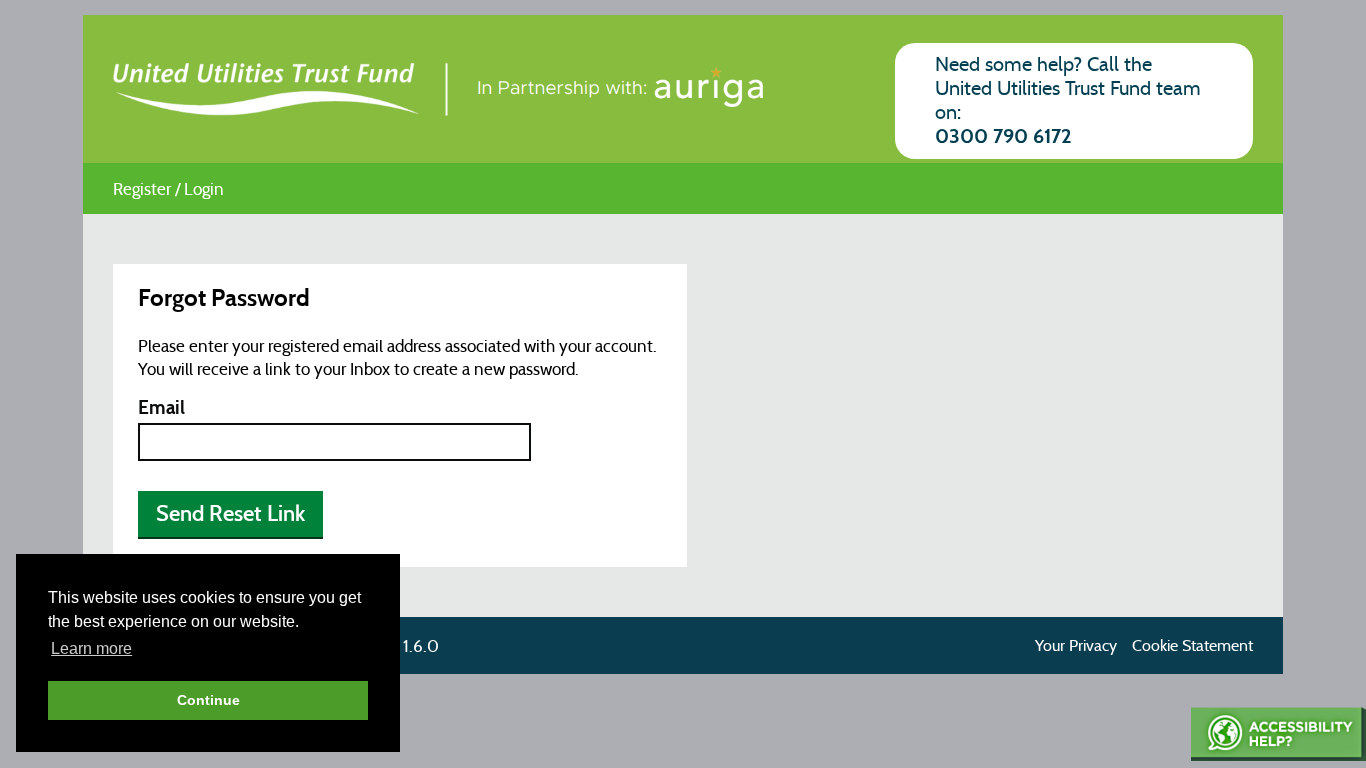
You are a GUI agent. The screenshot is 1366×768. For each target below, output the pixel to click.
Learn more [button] (91, 648)
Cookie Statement (1192, 646)
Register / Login (168, 189)
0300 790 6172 (1003, 137)
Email (161, 408)
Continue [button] (208, 700)
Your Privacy (1076, 646)
